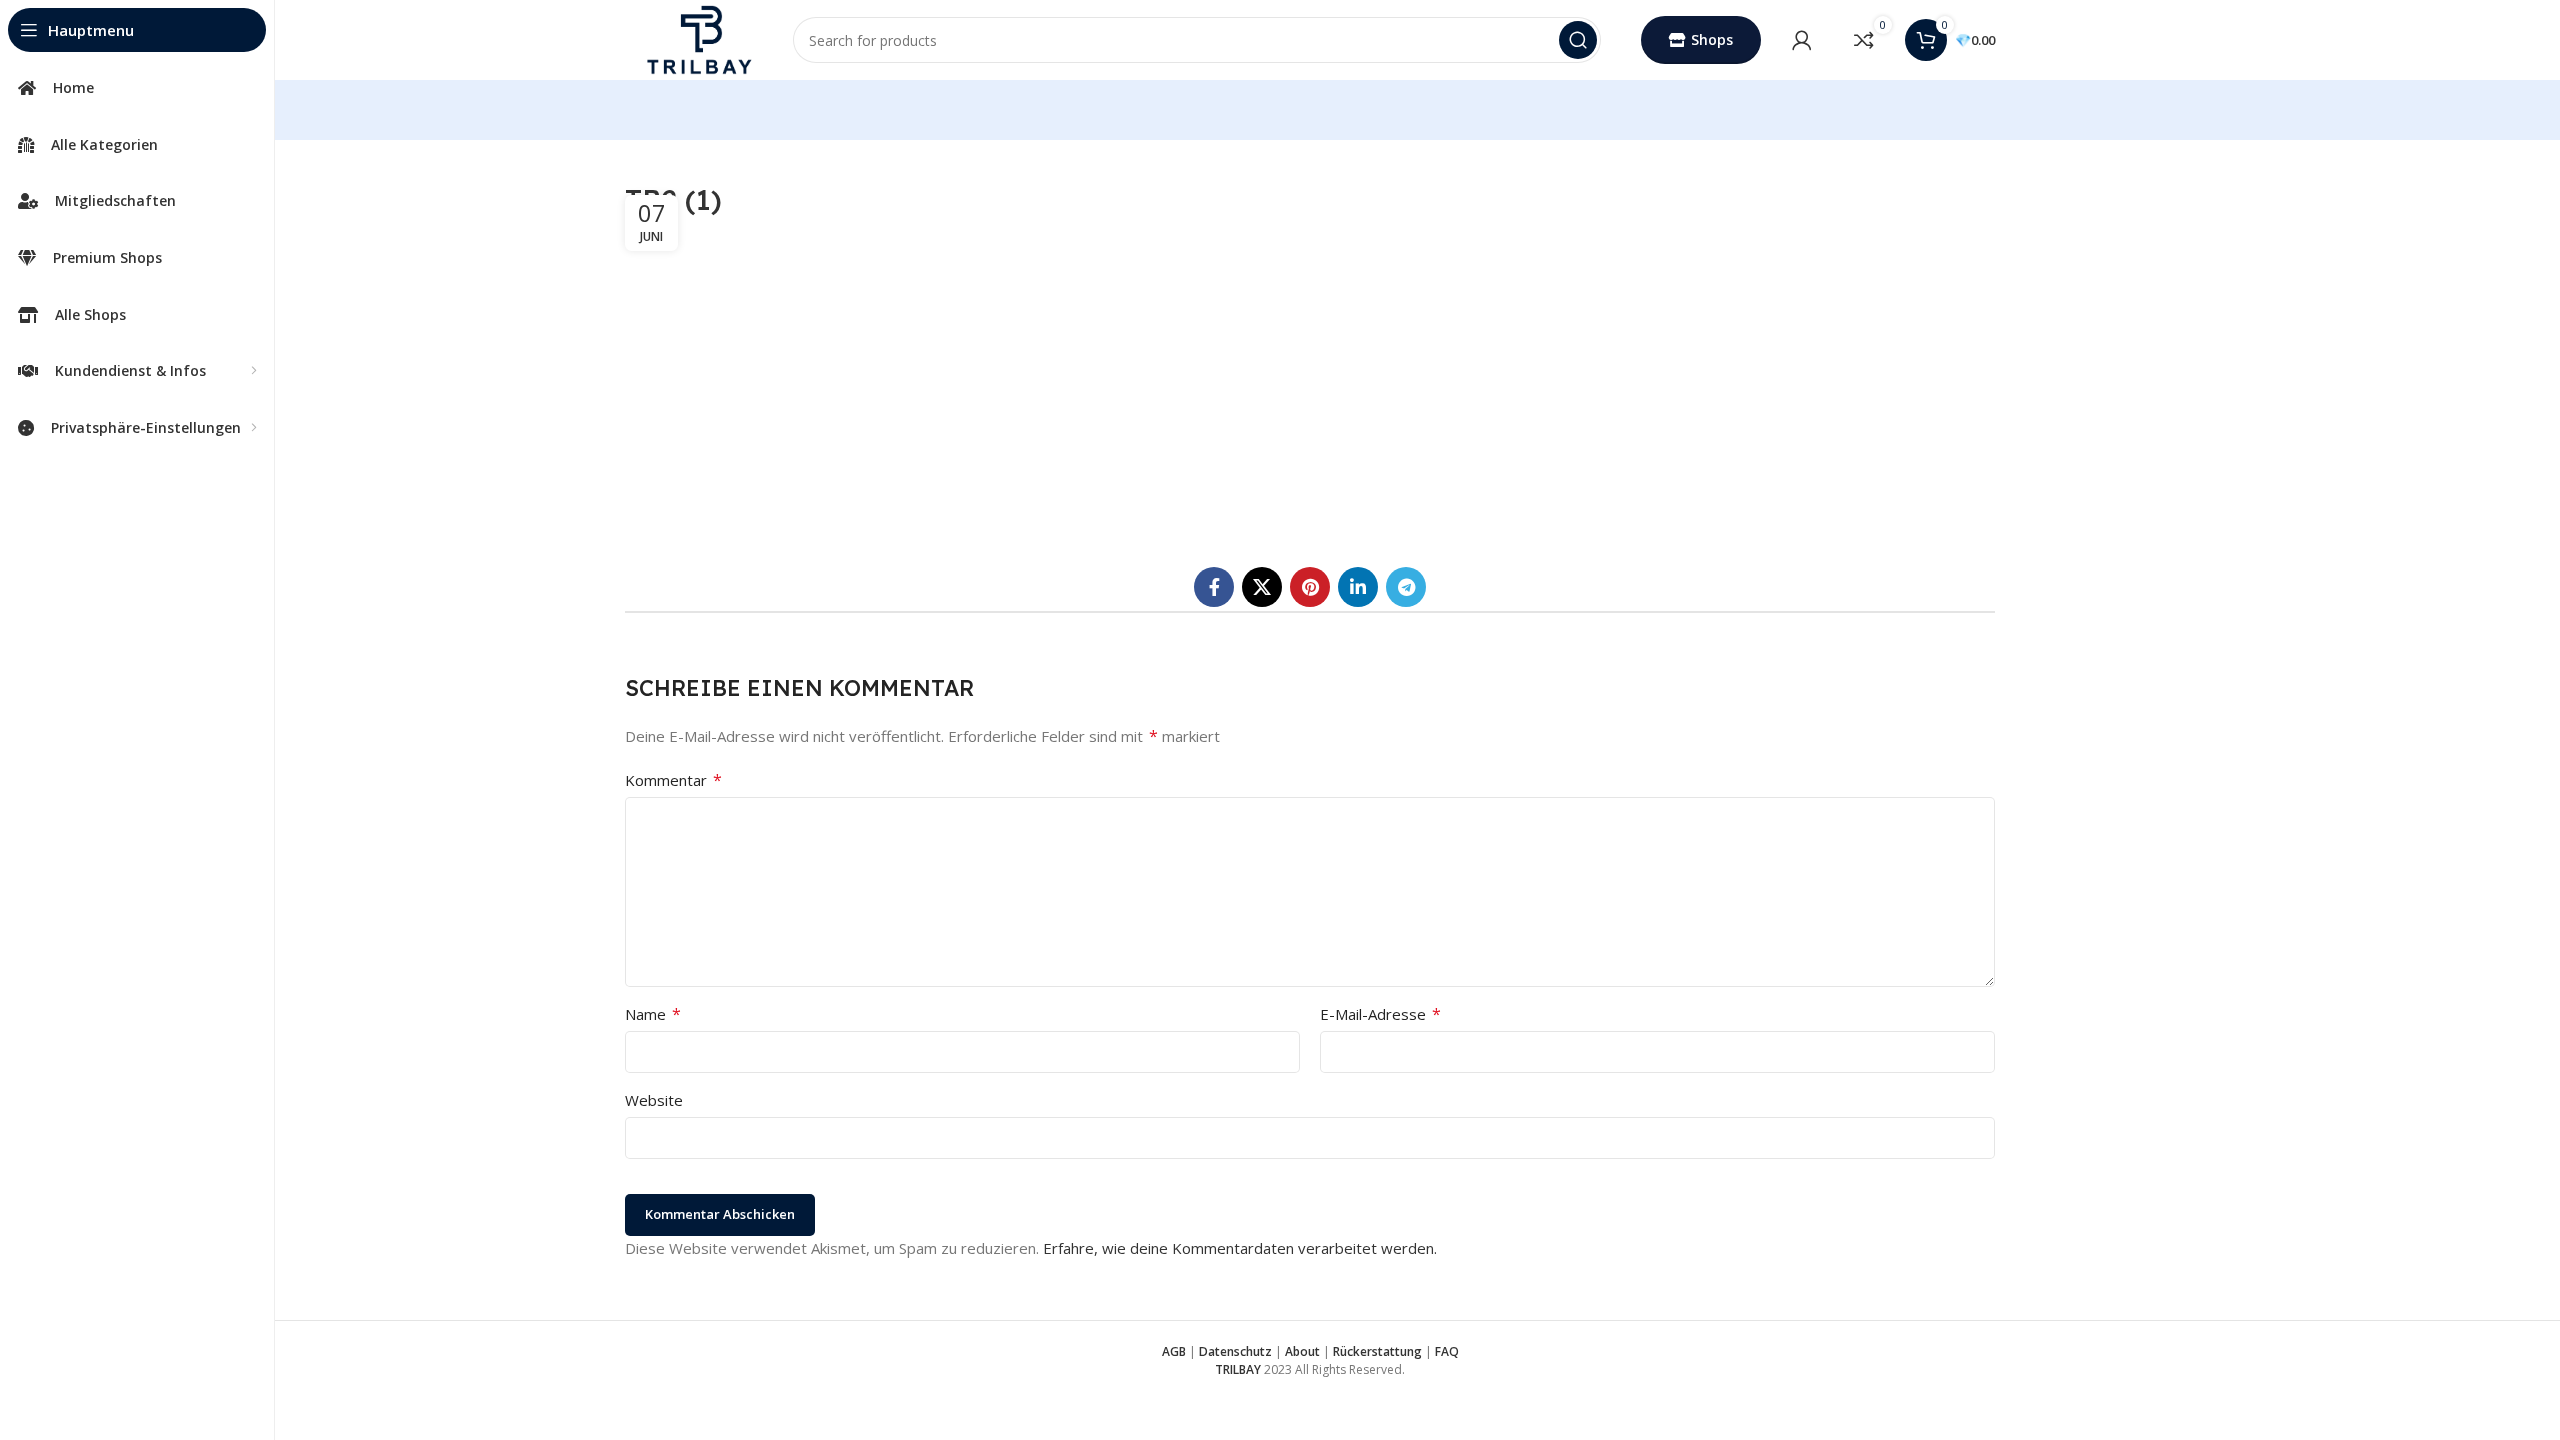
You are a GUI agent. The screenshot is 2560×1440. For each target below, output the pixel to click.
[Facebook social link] (1214, 587)
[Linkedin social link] (1358, 587)
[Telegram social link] (1406, 587)
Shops (1712, 39)
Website (654, 1100)
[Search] (1578, 40)
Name (653, 1014)
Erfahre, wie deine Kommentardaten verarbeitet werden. (1240, 1248)
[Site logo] (699, 38)
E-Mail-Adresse (1380, 1014)
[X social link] (1262, 587)
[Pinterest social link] (1310, 587)
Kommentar (673, 780)
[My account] (1802, 40)
